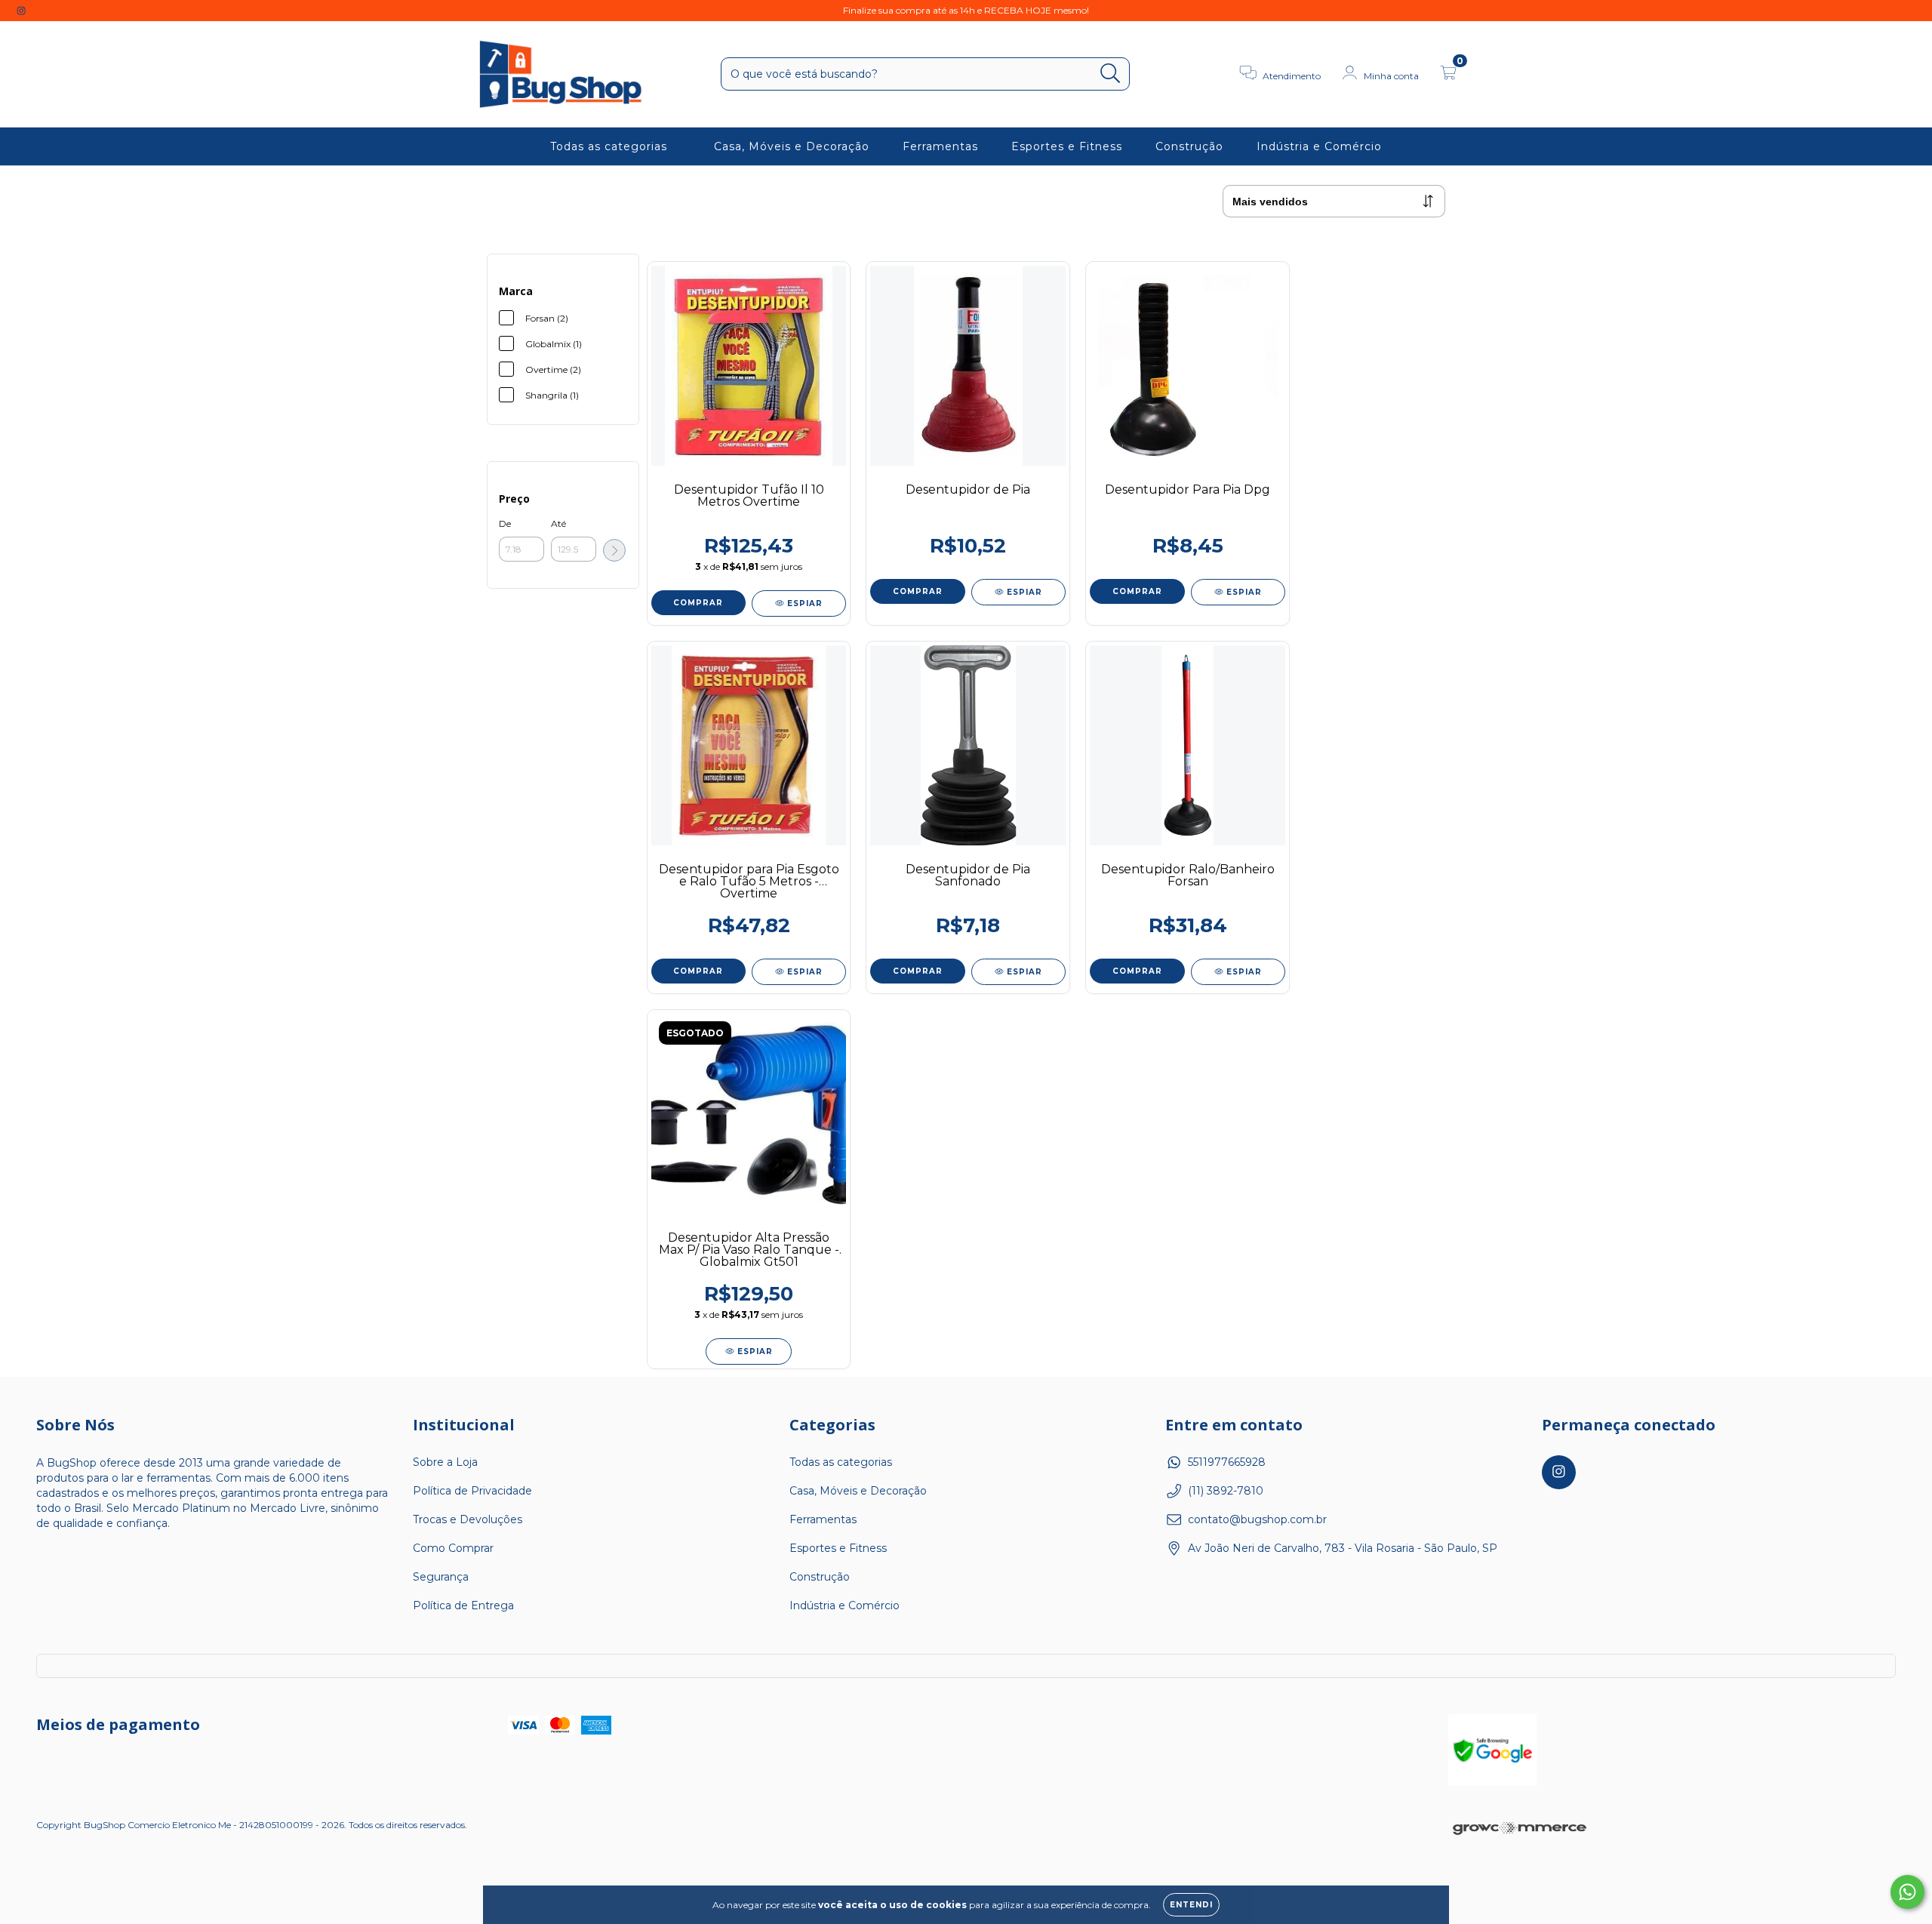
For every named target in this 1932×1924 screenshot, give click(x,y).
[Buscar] (1111, 74)
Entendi (1191, 1905)
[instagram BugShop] (21, 11)
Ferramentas (940, 146)
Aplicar (614, 550)
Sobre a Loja (445, 1462)
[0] (1448, 75)
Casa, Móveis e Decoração (792, 146)
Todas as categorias (611, 146)
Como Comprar (453, 1548)
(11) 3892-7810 (1226, 1491)
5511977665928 (1227, 1462)
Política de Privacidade (472, 1491)
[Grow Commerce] (1520, 1830)
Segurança (441, 1577)
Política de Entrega (463, 1605)
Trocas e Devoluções (468, 1519)
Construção (1189, 146)
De (505, 523)
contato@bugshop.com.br (1257, 1519)
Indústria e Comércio (1319, 146)
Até (558, 523)
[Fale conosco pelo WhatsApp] (1907, 1892)
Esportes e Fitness (1067, 146)
